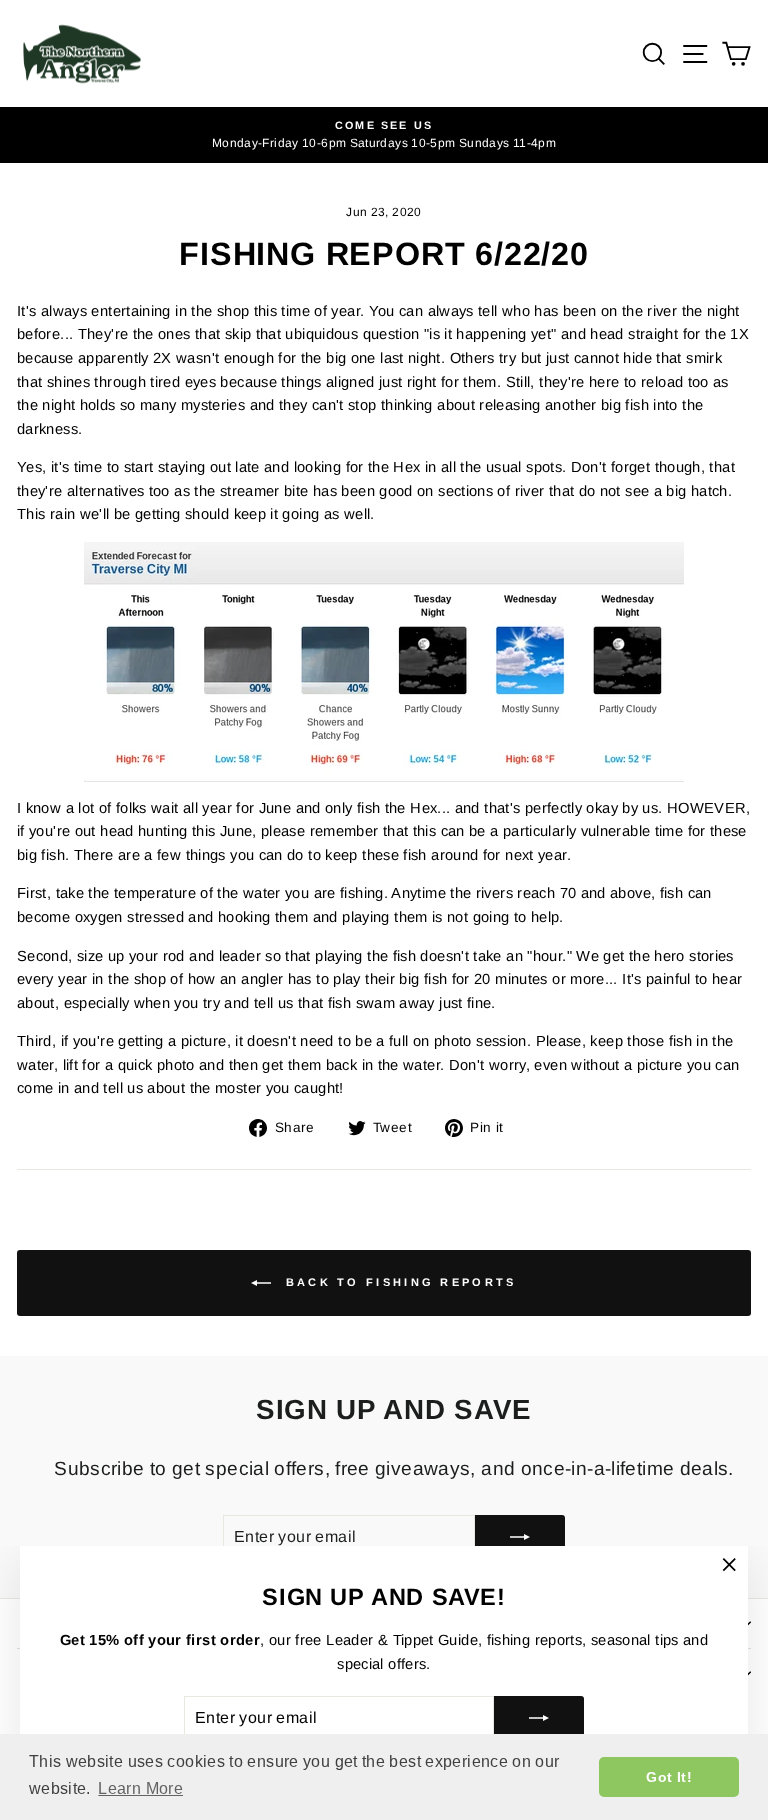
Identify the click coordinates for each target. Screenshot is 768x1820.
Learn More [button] (140, 1788)
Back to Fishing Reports (397, 1282)
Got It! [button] (669, 1777)
